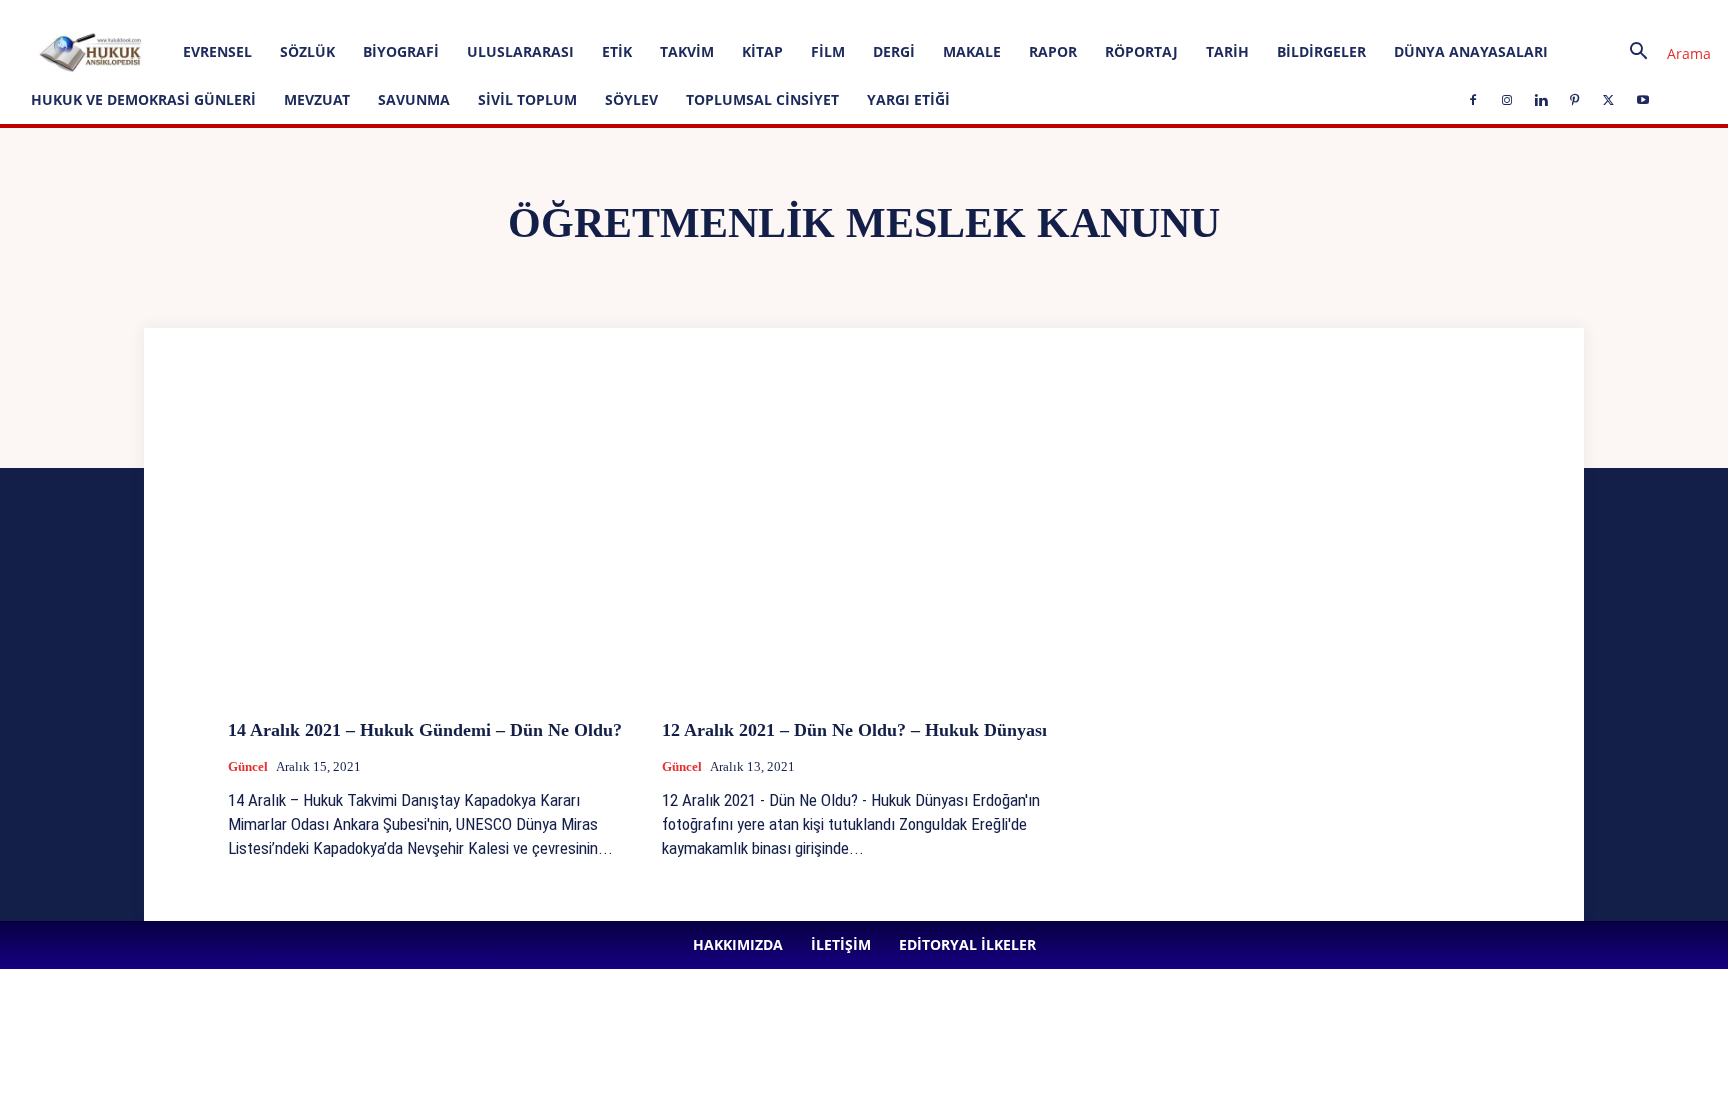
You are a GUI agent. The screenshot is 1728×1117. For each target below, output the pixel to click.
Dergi (894, 51)
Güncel (248, 766)
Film (828, 51)
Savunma (414, 99)
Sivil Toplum (527, 99)
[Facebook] (457, 14)
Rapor (1053, 51)
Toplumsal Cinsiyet (762, 99)
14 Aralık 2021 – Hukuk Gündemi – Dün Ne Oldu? (425, 730)
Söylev (631, 99)
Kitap (762, 51)
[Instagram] (490, 14)
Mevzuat (317, 99)
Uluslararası (520, 51)
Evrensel (217, 51)
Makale (972, 51)
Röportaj (1141, 51)
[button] (1663, 53)
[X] (589, 14)
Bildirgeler (1321, 51)
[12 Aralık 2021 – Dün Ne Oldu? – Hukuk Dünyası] (864, 553)
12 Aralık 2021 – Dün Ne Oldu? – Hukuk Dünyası (854, 730)
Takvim (687, 51)
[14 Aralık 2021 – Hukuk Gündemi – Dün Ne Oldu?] (430, 553)
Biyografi (401, 51)
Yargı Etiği (908, 99)
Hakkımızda (225, 13)
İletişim (292, 13)
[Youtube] (622, 14)
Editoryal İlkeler (370, 13)
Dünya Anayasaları (1471, 51)
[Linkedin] (523, 14)
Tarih (1227, 51)
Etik (617, 51)
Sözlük (307, 51)
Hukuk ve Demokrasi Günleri (143, 99)
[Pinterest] (556, 14)
